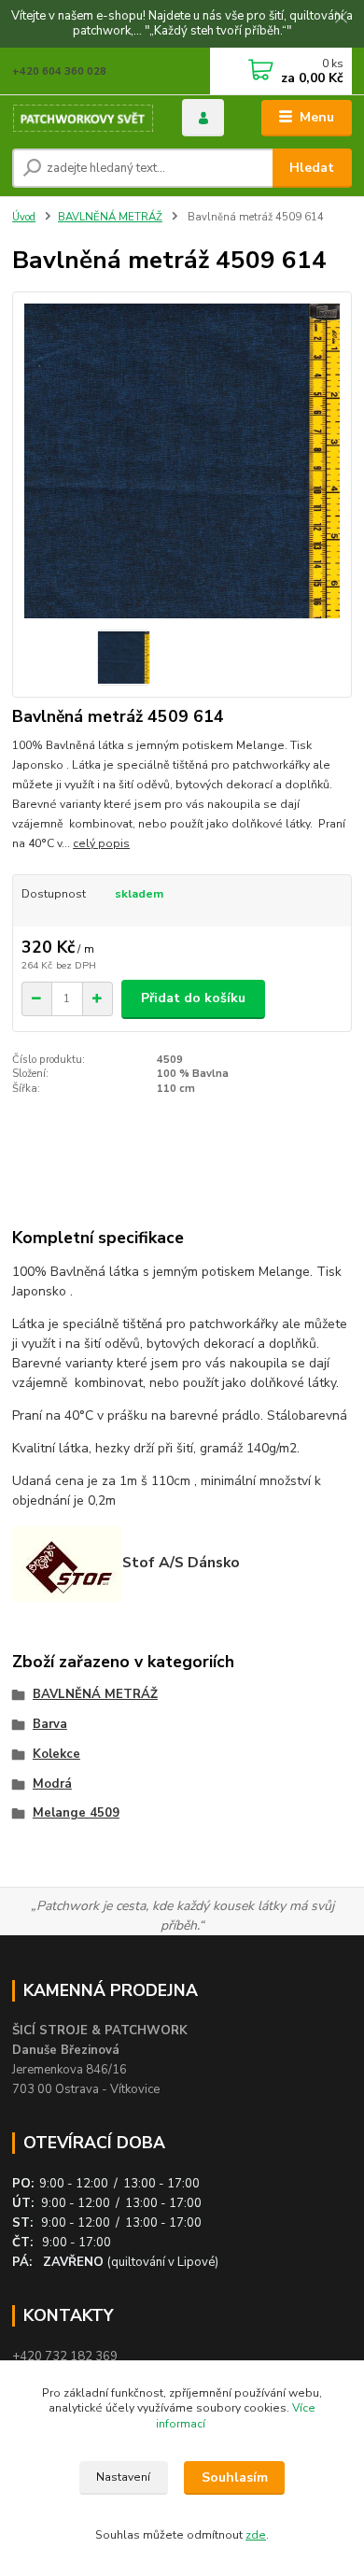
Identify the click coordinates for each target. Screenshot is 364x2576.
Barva (50, 1724)
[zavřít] (341, 19)
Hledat (312, 168)
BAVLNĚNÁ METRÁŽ (110, 217)
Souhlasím (235, 2477)
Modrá (52, 1784)
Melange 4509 (76, 1813)
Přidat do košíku (193, 998)
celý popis (101, 843)
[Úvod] (83, 118)
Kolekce (56, 1754)
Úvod (24, 217)
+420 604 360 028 (59, 71)
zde (256, 2535)
